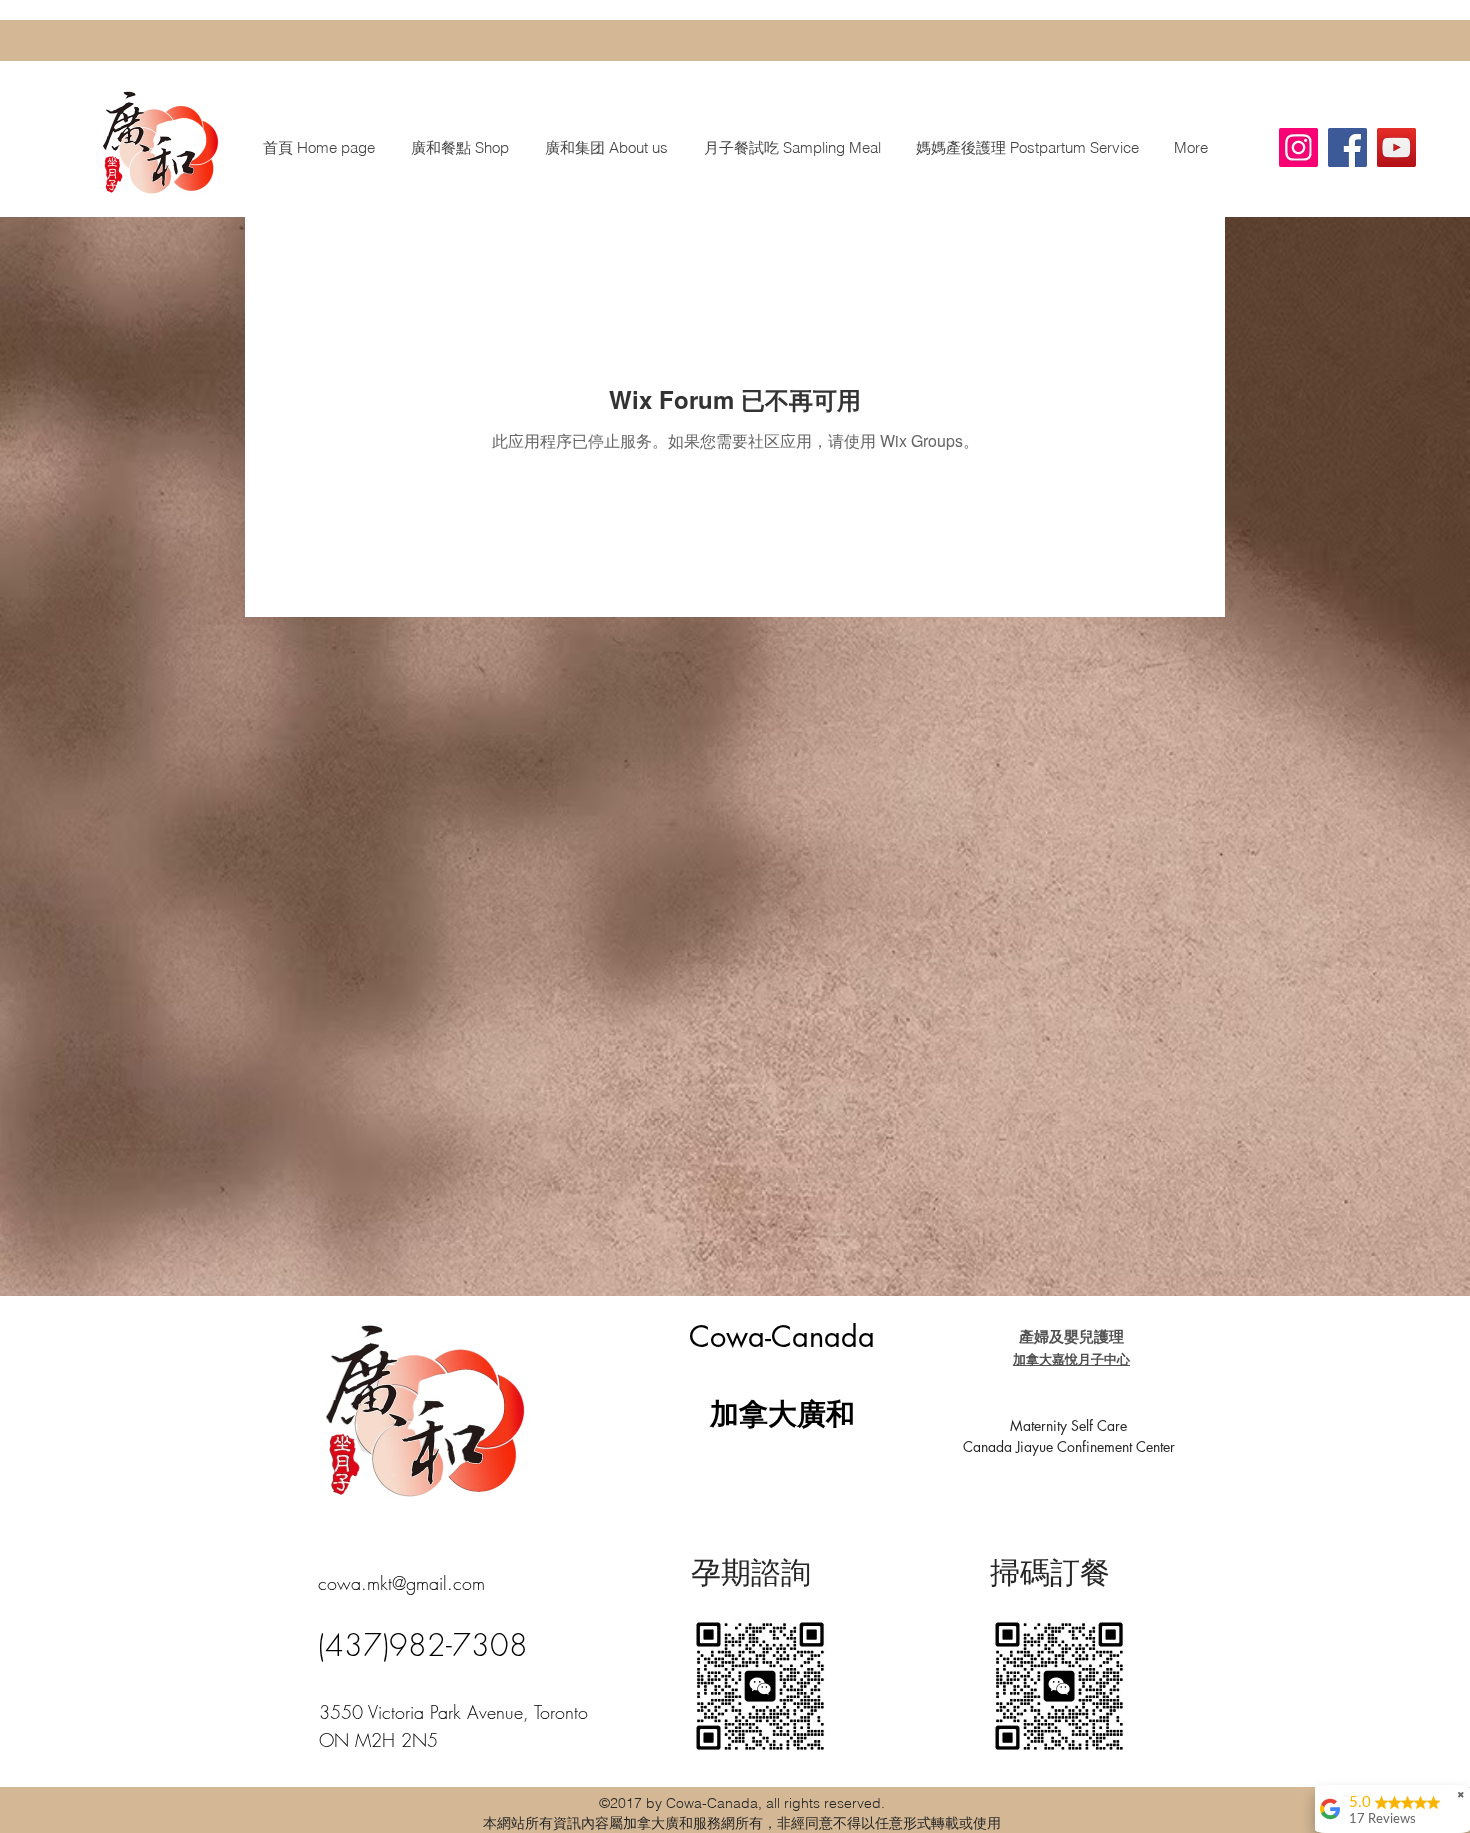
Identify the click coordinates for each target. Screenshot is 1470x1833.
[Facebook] (1347, 147)
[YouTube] (1396, 147)
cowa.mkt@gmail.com (401, 1583)
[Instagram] (1298, 147)
